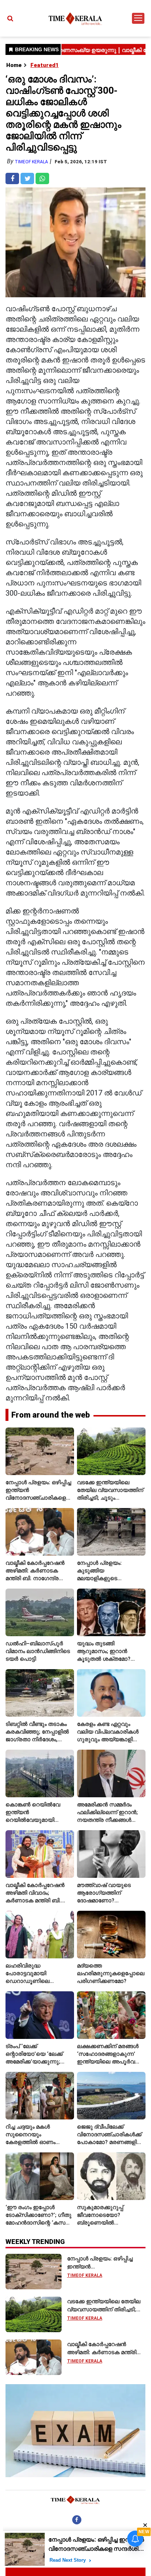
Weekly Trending (35, 2242)
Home (14, 65)
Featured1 (45, 65)
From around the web (51, 1415)
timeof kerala (31, 162)
